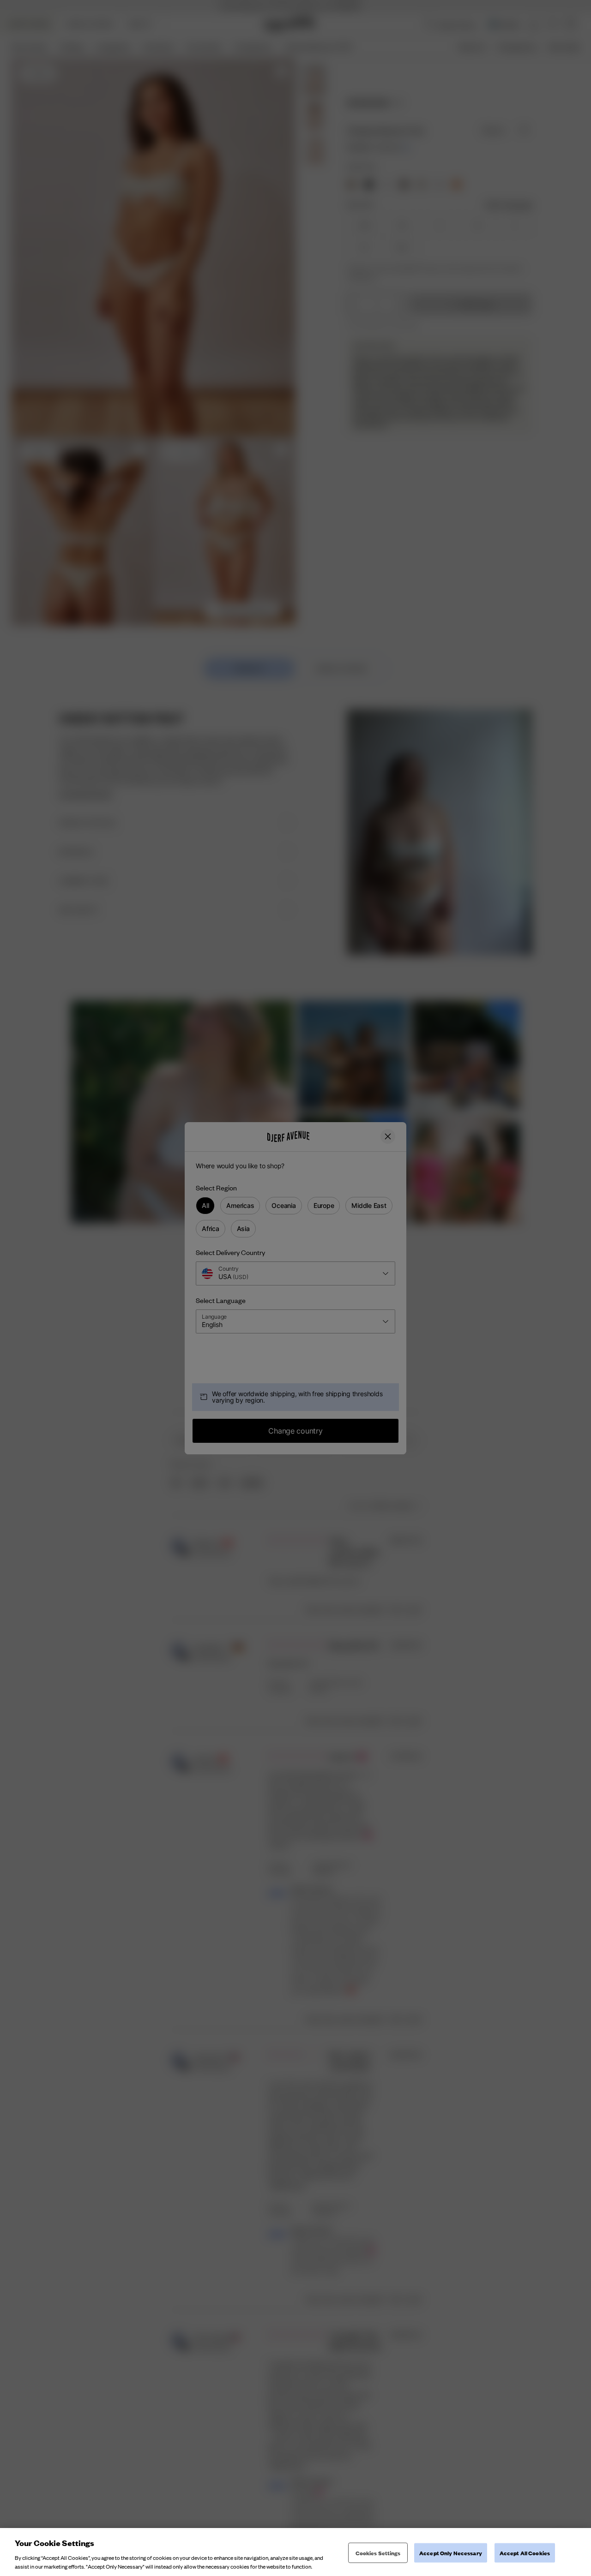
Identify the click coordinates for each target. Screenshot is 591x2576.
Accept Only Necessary (451, 2553)
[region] (295, 2552)
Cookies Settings (378, 2553)
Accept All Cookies (525, 2553)
